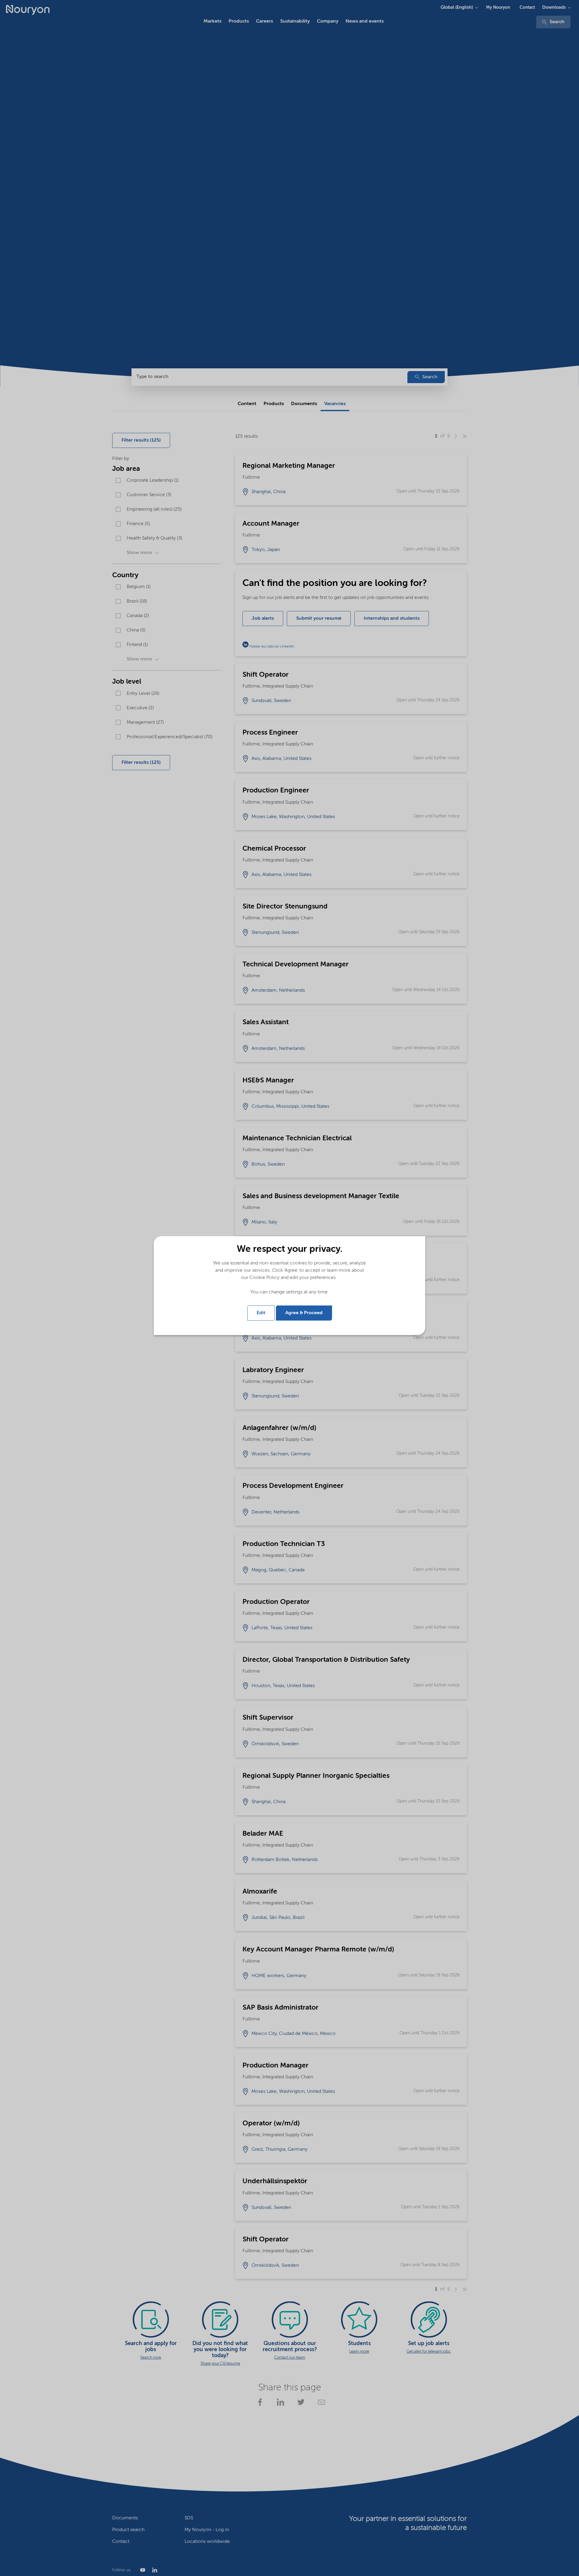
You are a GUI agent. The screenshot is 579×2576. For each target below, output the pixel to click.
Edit (261, 1313)
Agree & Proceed (304, 1313)
